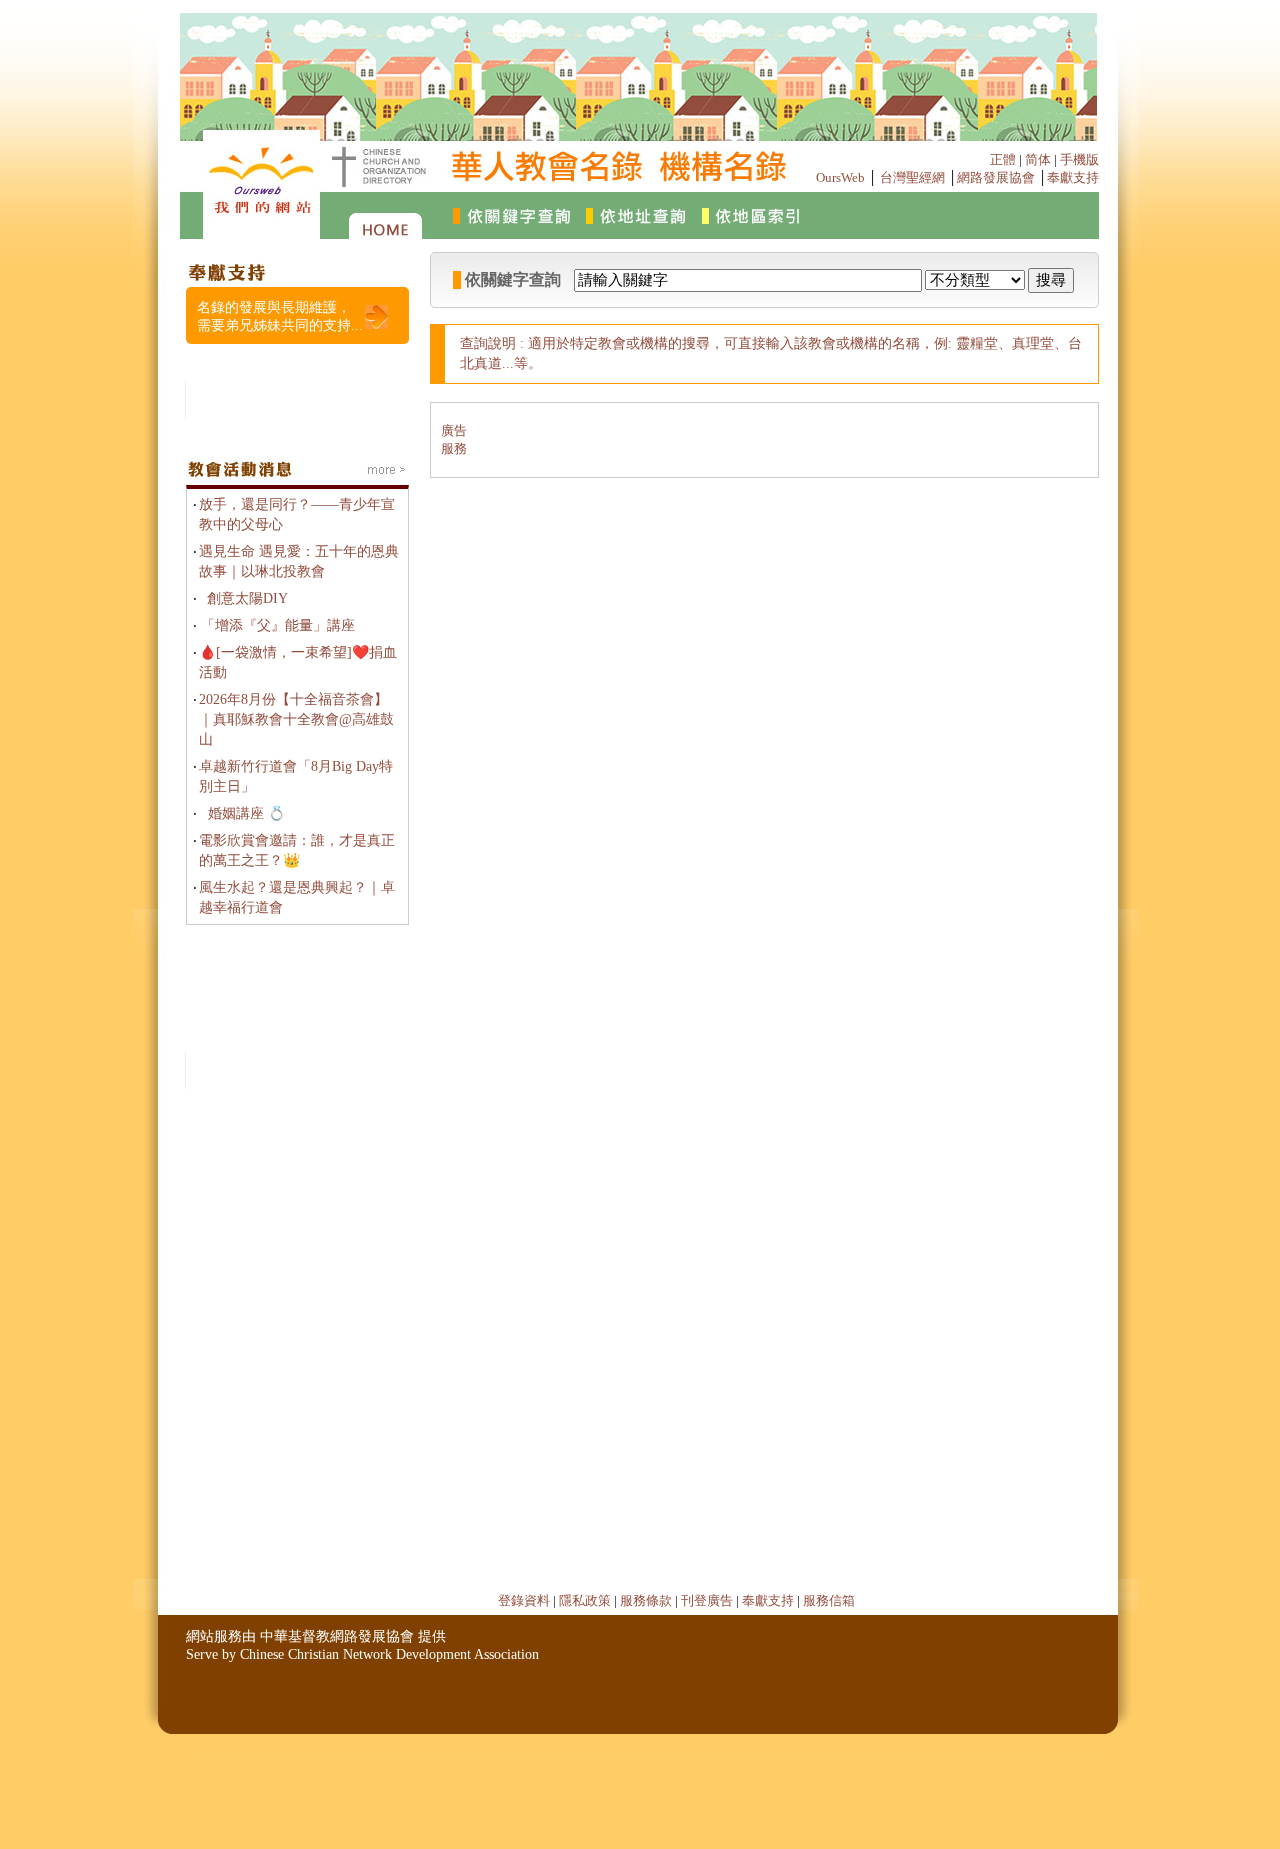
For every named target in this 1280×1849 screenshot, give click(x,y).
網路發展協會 (996, 177)
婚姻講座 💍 (246, 813)
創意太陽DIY (247, 598)
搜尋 (1051, 280)
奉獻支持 (1073, 177)
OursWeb (840, 177)
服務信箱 (829, 1600)
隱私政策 (585, 1600)
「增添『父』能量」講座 (278, 625)
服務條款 (646, 1600)
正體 (1003, 159)
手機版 (1079, 159)
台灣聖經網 (912, 177)
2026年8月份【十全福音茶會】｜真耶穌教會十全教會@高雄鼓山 (296, 719)
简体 (1038, 159)
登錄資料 (524, 1600)
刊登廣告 (707, 1600)
